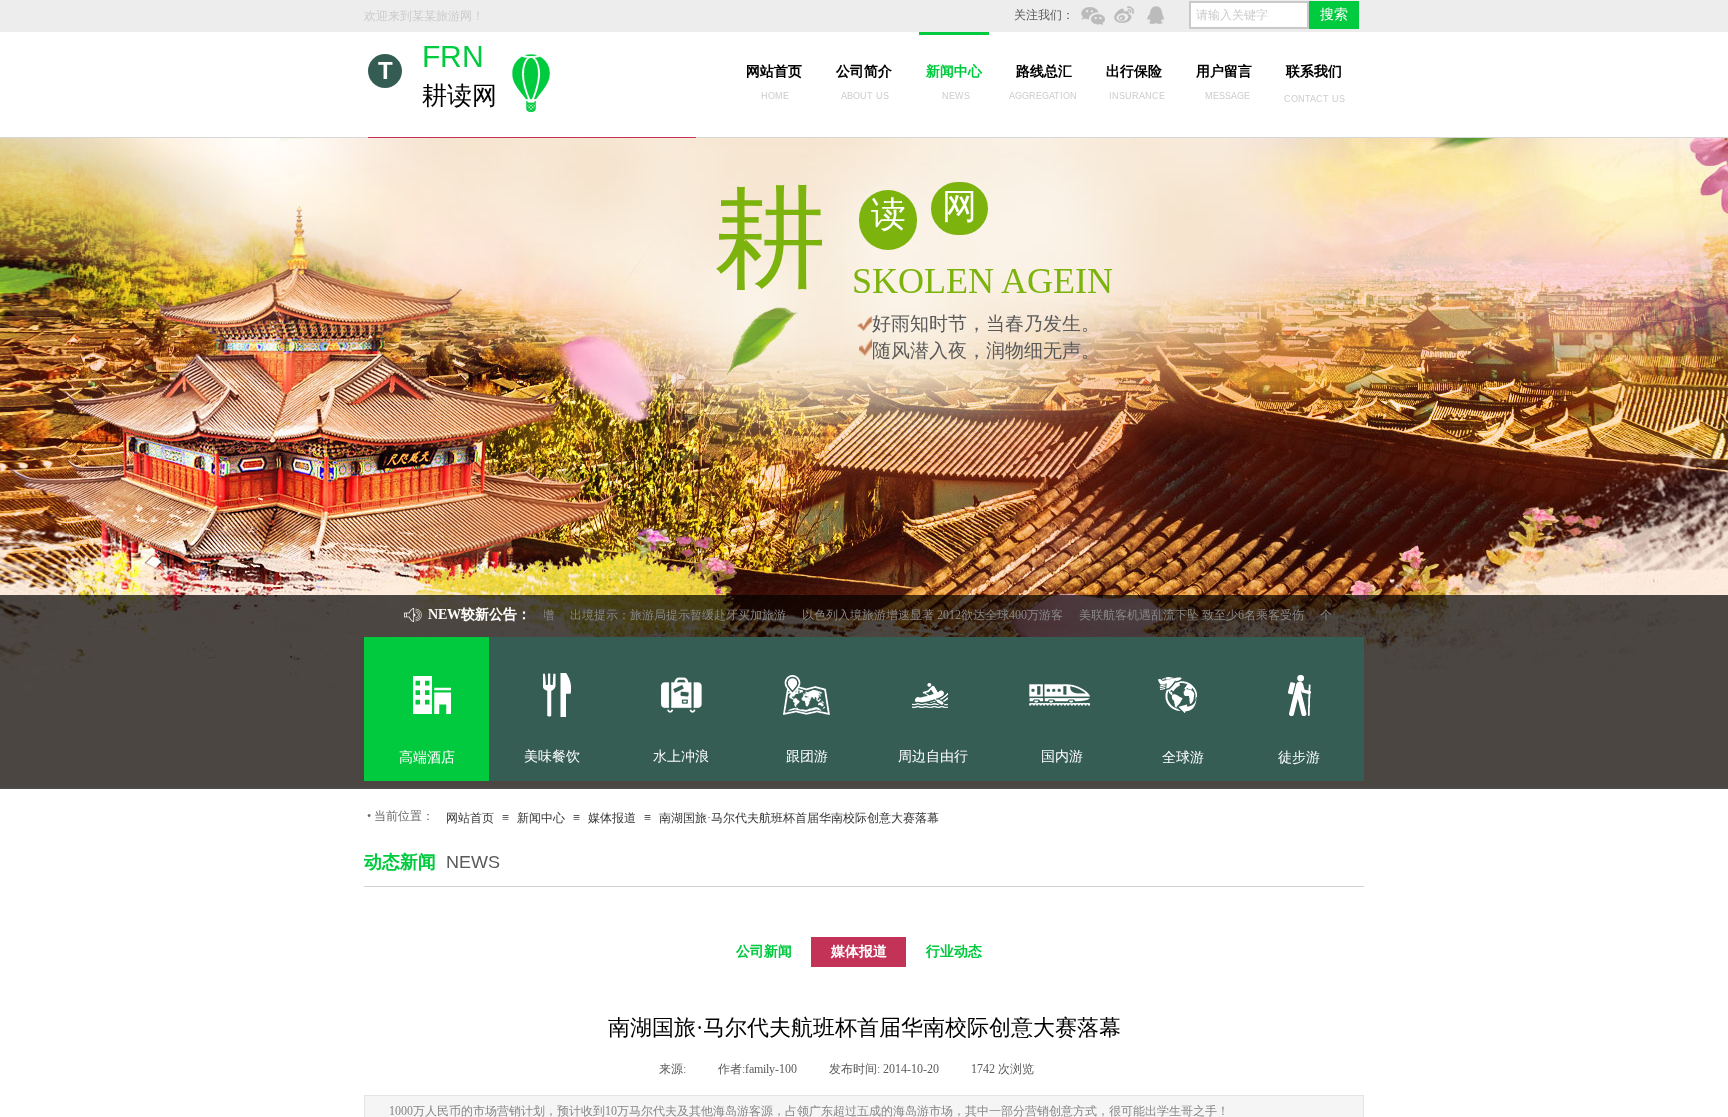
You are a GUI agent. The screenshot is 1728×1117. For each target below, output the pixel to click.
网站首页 (774, 71)
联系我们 (1314, 71)
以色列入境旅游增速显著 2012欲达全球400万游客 (906, 615)
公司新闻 (764, 951)
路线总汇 (1044, 71)
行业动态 (954, 951)
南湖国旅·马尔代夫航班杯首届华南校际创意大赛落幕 (799, 818)
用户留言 (1224, 71)
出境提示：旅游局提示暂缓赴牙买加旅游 (652, 615)
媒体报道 (612, 818)
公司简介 (864, 71)
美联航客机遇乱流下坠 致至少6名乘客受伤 (1165, 615)
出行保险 (1134, 71)
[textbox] (1249, 15)
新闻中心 (954, 71)
